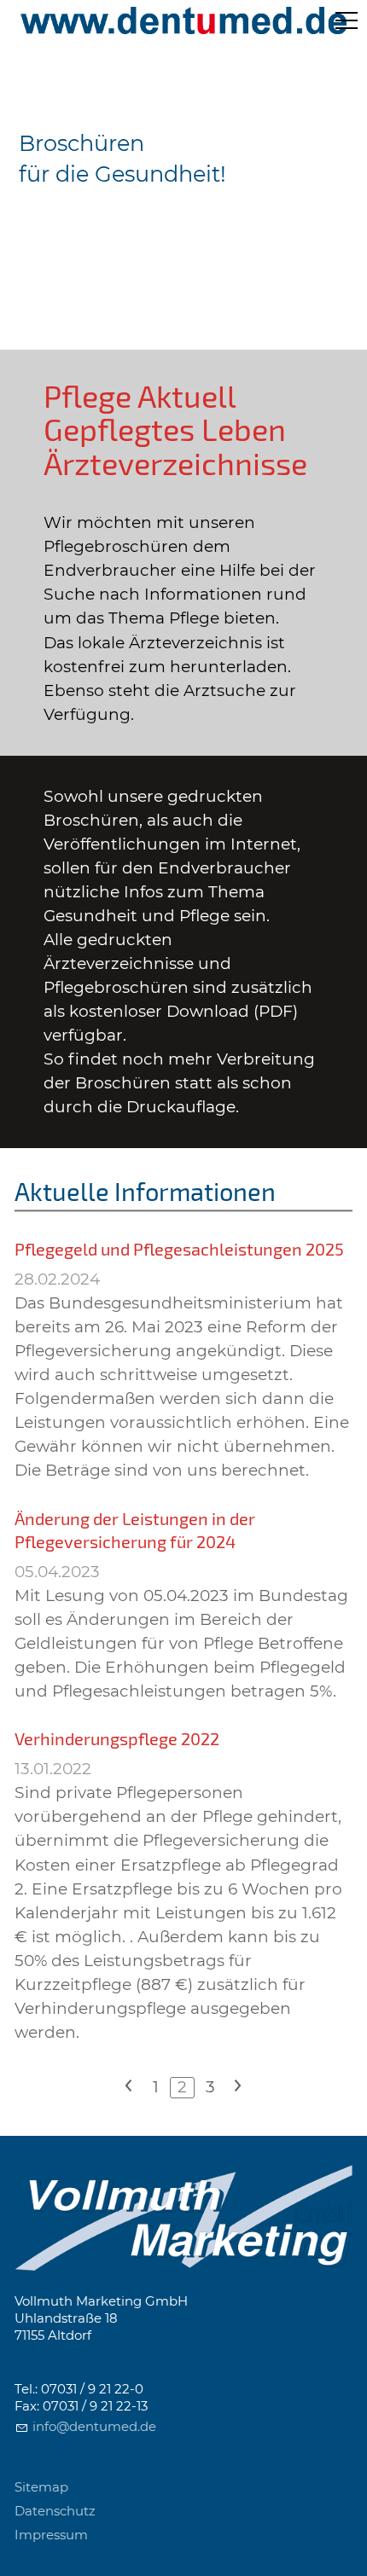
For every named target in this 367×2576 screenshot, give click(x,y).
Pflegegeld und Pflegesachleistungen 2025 (179, 1249)
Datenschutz (55, 2511)
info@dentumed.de (94, 2427)
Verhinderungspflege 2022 (117, 1738)
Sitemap (41, 2487)
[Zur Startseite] (183, 20)
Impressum (51, 2535)
